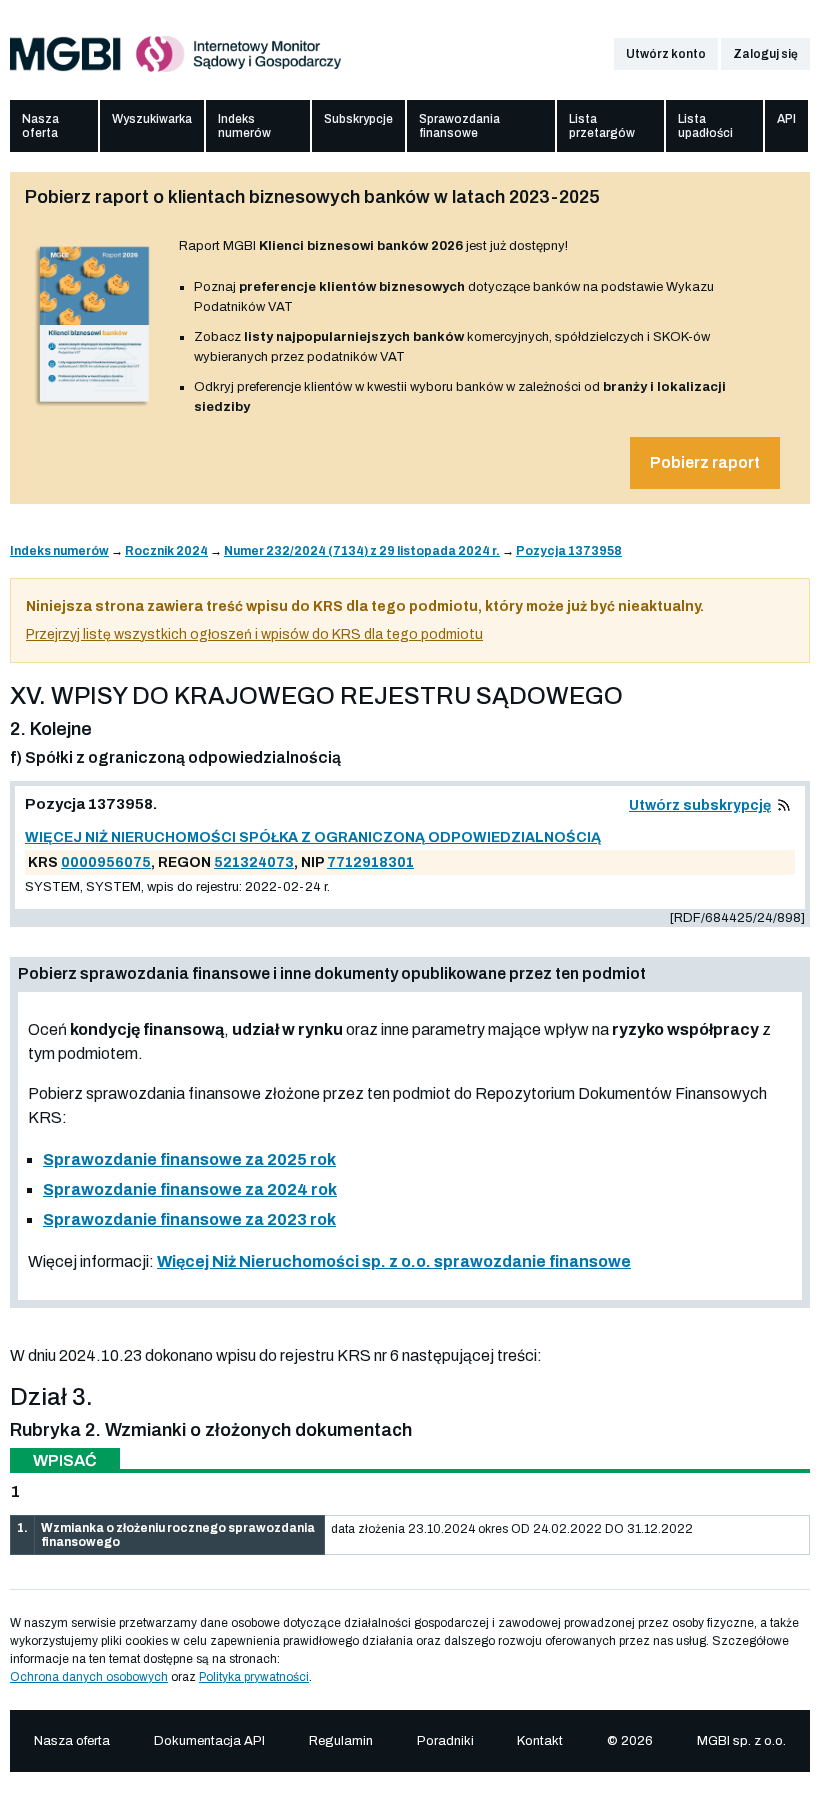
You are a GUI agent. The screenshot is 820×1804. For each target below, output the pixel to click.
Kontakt (540, 1741)
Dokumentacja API (209, 1741)
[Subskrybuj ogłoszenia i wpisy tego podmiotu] (784, 805)
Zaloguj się (765, 54)
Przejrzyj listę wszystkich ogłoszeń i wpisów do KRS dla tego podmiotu (254, 634)
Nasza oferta (40, 126)
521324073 (254, 862)
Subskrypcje (358, 119)
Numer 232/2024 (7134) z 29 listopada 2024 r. (362, 551)
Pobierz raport (705, 462)
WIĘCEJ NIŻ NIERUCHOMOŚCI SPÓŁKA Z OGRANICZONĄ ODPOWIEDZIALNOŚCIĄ (313, 837)
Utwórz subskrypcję (700, 805)
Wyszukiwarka (152, 119)
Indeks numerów (244, 126)
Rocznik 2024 (166, 551)
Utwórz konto (666, 54)
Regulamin (341, 1741)
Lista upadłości (705, 126)
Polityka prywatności (254, 1677)
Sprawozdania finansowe (459, 126)
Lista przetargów (602, 126)
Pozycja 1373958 (569, 551)
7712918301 (370, 862)
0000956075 (106, 862)
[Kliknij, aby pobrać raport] (94, 407)
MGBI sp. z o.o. (741, 1741)
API (786, 119)
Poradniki (445, 1741)
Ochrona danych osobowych (89, 1677)
